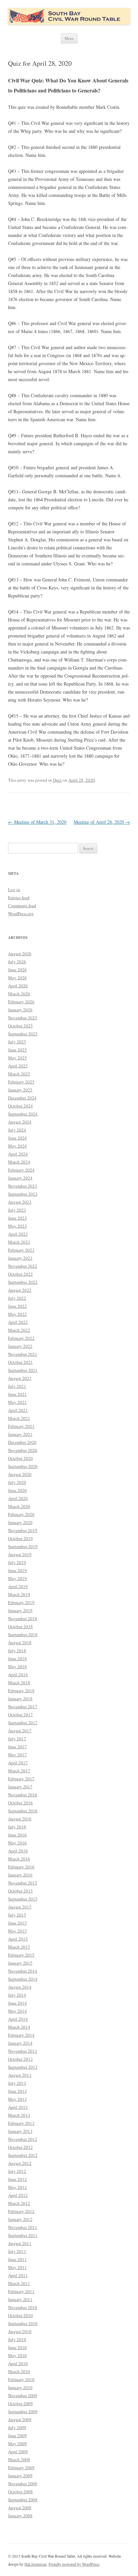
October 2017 (20, 1715)
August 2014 (20, 1987)
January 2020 (20, 1522)
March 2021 (19, 1418)
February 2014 (21, 2035)
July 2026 (17, 962)
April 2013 (18, 2107)
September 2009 (23, 2411)
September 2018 (23, 1634)
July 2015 (17, 1915)
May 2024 (17, 1146)
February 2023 (21, 1250)
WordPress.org (21, 914)
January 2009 (20, 2476)
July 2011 (17, 2251)
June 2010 (17, 2347)
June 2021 (17, 1394)
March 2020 (19, 1506)
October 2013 (20, 2059)
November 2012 (23, 2139)
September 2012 (23, 2155)
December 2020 (22, 1442)
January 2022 (20, 1346)
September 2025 (23, 1034)
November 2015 (23, 1883)
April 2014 (18, 2019)
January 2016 (20, 1875)
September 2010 (23, 2323)
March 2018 (19, 1683)
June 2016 (17, 1835)
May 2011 (17, 2267)
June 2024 (17, 1138)
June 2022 (17, 1306)
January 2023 (20, 1258)
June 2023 (17, 1218)
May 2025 (17, 1058)
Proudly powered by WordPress (74, 2564)
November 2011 (23, 2227)
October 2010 (20, 2315)
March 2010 (19, 2371)
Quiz (57, 780)
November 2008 (23, 2484)
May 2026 (17, 978)
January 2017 (20, 1787)
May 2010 (17, 2355)
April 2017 (18, 1763)
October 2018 (20, 1626)
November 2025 (23, 1018)
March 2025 (19, 1074)
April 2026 (18, 986)
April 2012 (18, 2195)
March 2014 (19, 2027)
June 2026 (17, 970)
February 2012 (21, 2211)
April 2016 (18, 1851)
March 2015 (19, 1947)
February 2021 (21, 1426)
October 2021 (20, 1362)
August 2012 (20, 2163)
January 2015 (20, 1963)
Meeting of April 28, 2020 (102, 822)
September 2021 (23, 1370)
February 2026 (21, 1002)
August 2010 (20, 2331)
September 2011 (23, 2235)
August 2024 (20, 1122)
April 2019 (18, 1586)
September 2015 (23, 1899)
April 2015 (18, 1939)
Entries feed (19, 897)
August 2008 (20, 2508)
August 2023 (20, 1202)
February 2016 (21, 1867)
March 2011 (19, 2283)
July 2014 (17, 1995)
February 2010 (21, 2379)
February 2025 (21, 1082)
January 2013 (20, 2131)
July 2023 (17, 1210)
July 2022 (17, 1298)
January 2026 (20, 1010)
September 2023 (23, 1194)
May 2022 (17, 1314)
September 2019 (23, 1546)
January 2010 (20, 2387)
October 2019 (20, 1538)
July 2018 (17, 1650)
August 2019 (20, 1554)
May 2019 (17, 1578)
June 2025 (17, 1050)
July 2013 (17, 2083)
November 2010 (23, 2307)
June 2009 (17, 2435)
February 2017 (21, 1779)
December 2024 (22, 1098)
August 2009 (20, 2419)
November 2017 (23, 1707)
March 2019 (19, 1594)
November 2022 (23, 1266)
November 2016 (23, 1795)
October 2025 (20, 1026)
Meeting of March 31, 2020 (37, 822)
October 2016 (20, 1803)
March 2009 (19, 2460)
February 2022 (21, 1338)
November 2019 (23, 1530)
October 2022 (20, 1274)
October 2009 (20, 2403)
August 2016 (20, 1819)
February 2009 (21, 2468)
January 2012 (20, 2219)
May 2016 (17, 1843)
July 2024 (17, 1130)
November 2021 (23, 1354)
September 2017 (23, 1723)
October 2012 (20, 2147)
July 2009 (17, 2427)
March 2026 (19, 994)
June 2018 (17, 1658)
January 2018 (20, 1699)
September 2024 (23, 1114)
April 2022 (18, 1322)
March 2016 (19, 1859)
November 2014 (23, 1971)
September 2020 (23, 1466)
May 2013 (17, 2099)
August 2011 (20, 2243)
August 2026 (20, 954)
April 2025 (18, 1066)
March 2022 (19, 1330)
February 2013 (21, 2123)
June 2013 (17, 2091)
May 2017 (17, 1755)
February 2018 (21, 1691)
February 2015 (21, 1955)
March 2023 (19, 1242)
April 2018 (18, 1675)
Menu (69, 38)
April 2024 (18, 1154)
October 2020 (20, 1458)
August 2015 (20, 1907)
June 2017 (17, 1747)
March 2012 (19, 2203)
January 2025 (20, 1090)
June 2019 (17, 1570)
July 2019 (17, 1562)
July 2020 (17, 1482)
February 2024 (21, 1170)
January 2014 (20, 2043)
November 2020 (23, 1450)
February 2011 (21, 2291)
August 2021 (20, 1378)
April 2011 (18, 2275)
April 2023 (18, 1234)
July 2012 (17, 2171)
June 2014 (17, 2003)
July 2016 (17, 1827)
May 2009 (17, 2443)
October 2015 (20, 1891)
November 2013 (23, 2051)
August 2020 (20, 1474)
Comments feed (22, 906)
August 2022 (20, 1290)
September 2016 (23, 1811)
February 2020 (21, 1514)
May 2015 (17, 1931)
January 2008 (20, 2516)
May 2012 (17, 2187)
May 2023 (17, 1226)
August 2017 (20, 1731)
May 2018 (17, 1666)
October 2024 (20, 1106)
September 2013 (23, 2067)
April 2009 (18, 2452)
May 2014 (17, 2011)
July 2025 (17, 1042)
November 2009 (23, 2395)
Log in (14, 889)
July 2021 (17, 1386)
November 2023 (23, 1186)
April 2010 (18, 2363)
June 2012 (17, 2179)
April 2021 (18, 1410)
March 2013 (19, 2115)
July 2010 (17, 2339)
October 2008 (20, 2492)
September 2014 (23, 1979)
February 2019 (21, 1602)
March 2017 (19, 1771)
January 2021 (20, 1434)
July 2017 (17, 1739)
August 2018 (20, 1642)
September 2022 (23, 1282)
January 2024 (20, 1178)
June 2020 (17, 1490)
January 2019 (20, 1610)
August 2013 (20, 2075)
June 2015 (17, 1923)
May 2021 (17, 1402)
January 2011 (20, 2299)
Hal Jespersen (36, 2564)
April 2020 (18, 1498)
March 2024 (19, 1162)
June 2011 (17, 2259)
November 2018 (23, 1618)
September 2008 (23, 2500)
